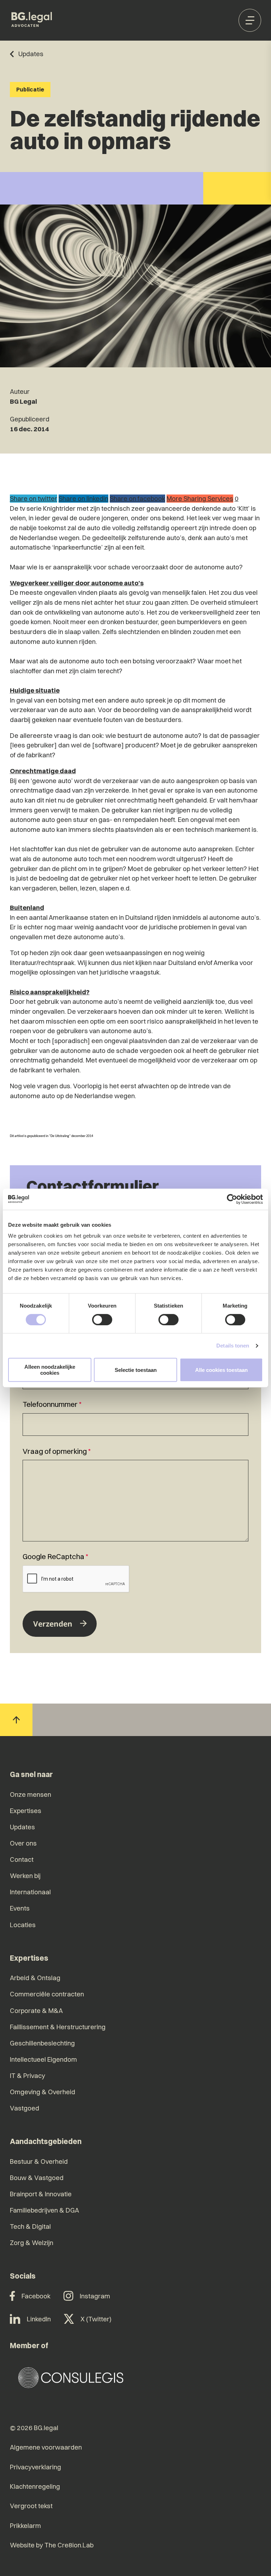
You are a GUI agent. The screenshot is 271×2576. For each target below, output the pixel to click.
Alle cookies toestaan (221, 1370)
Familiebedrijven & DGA (44, 2210)
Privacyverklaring (35, 2467)
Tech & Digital (30, 2226)
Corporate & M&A (36, 2011)
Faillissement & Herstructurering (58, 2027)
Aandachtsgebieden (46, 2141)
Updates (22, 1827)
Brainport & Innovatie (41, 2194)
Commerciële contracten (47, 1994)
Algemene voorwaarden (46, 2447)
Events (20, 1908)
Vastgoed (25, 2108)
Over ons (23, 1843)
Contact (22, 1860)
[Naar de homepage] (32, 20)
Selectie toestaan (136, 1370)
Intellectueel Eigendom (43, 2059)
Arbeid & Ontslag (35, 1978)
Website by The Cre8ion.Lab (52, 2545)
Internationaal (30, 1892)
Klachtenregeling (35, 2486)
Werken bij (25, 1876)
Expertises (26, 1811)
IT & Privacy (28, 2076)
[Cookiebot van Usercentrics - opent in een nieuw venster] (232, 1199)
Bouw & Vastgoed (37, 2178)
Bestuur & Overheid (39, 2162)
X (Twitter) (96, 2319)
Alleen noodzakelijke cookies (50, 1370)
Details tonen (233, 1346)
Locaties (23, 1925)
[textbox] (135, 1417)
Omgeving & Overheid (43, 2092)
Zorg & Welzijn (32, 2243)
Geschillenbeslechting (42, 2043)
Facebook (36, 2296)
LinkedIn (39, 2319)
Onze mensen (31, 1795)
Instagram (95, 2296)
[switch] (102, 1320)
